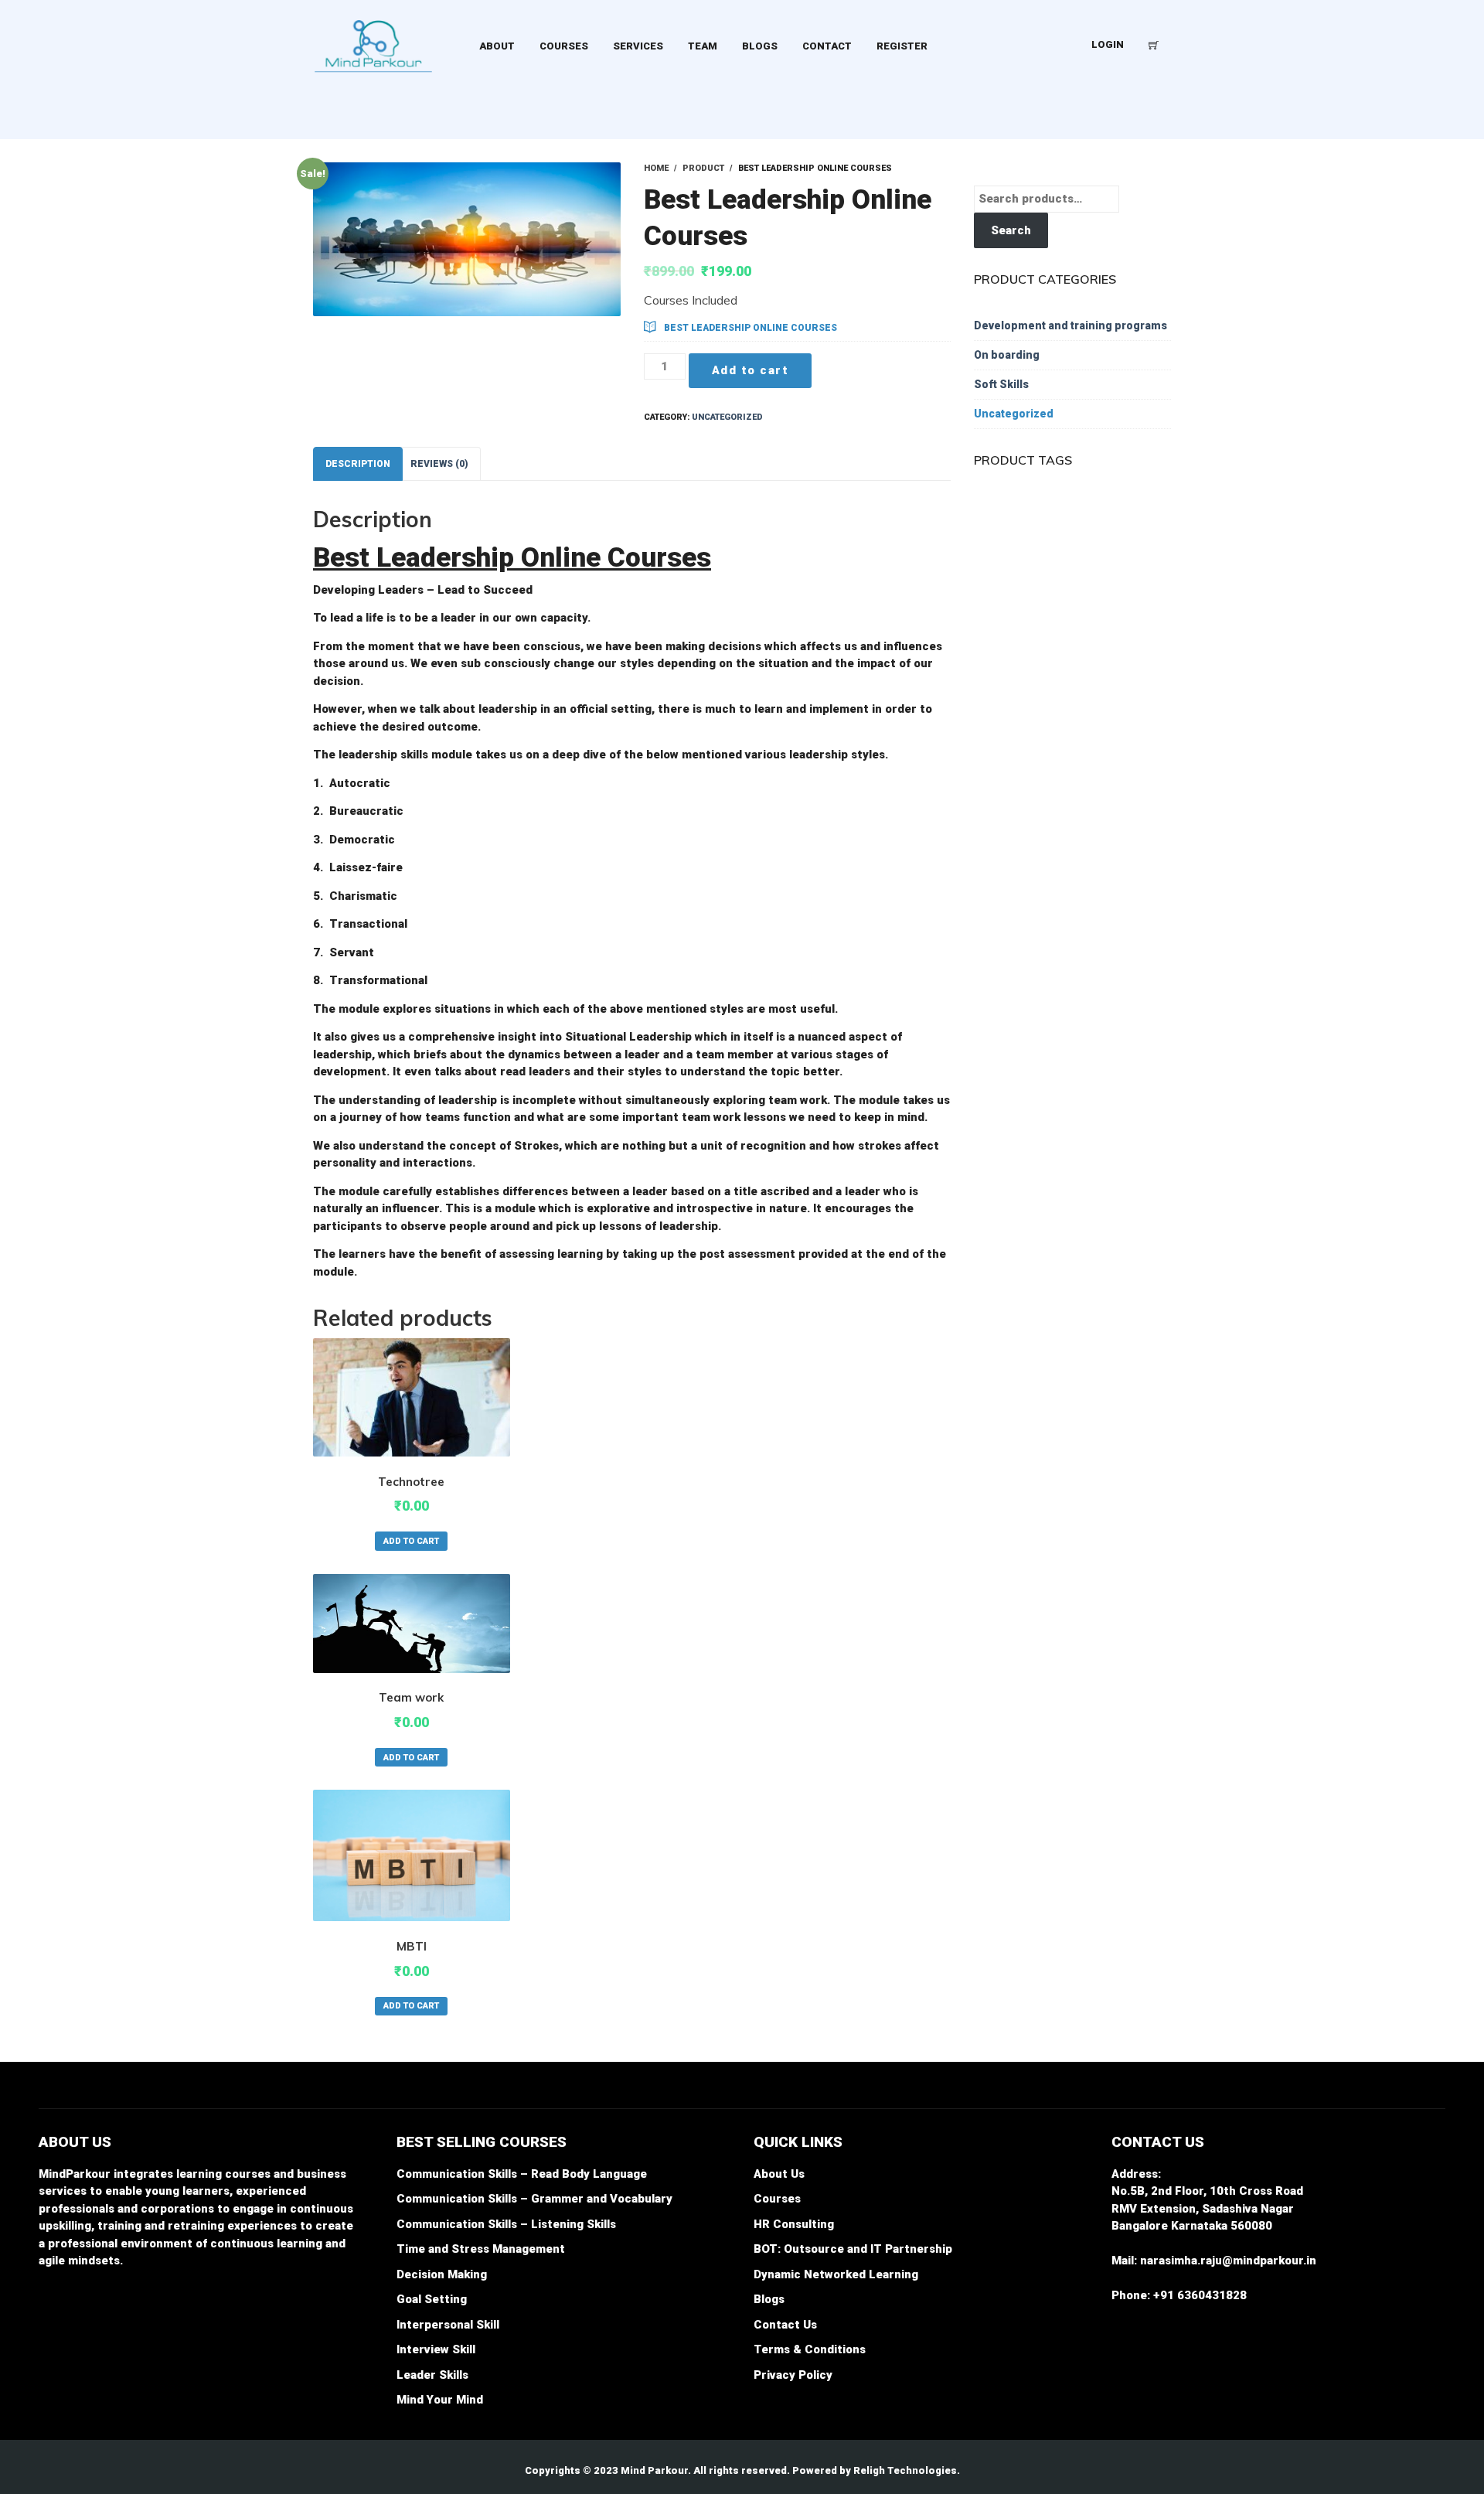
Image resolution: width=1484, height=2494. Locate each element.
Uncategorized (727, 417)
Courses (777, 2199)
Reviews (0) (439, 464)
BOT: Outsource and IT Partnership (853, 2249)
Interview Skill (436, 2349)
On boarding (1007, 355)
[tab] (358, 464)
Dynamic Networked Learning (836, 2274)
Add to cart (751, 370)
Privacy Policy (793, 2375)
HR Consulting (794, 2224)
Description (358, 464)
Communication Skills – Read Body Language (522, 2174)
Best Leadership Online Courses (751, 328)
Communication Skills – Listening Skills (506, 2224)
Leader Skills (432, 2375)
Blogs (769, 2299)
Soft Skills (1001, 384)
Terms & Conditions (810, 2349)
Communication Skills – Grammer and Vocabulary (534, 2199)
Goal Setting (432, 2299)
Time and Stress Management (481, 2249)
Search (1011, 230)
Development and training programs (1070, 325)
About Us (779, 2174)
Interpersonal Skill (448, 2325)
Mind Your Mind (440, 2400)
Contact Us (785, 2325)
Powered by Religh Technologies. (876, 2470)
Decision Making (442, 2274)
